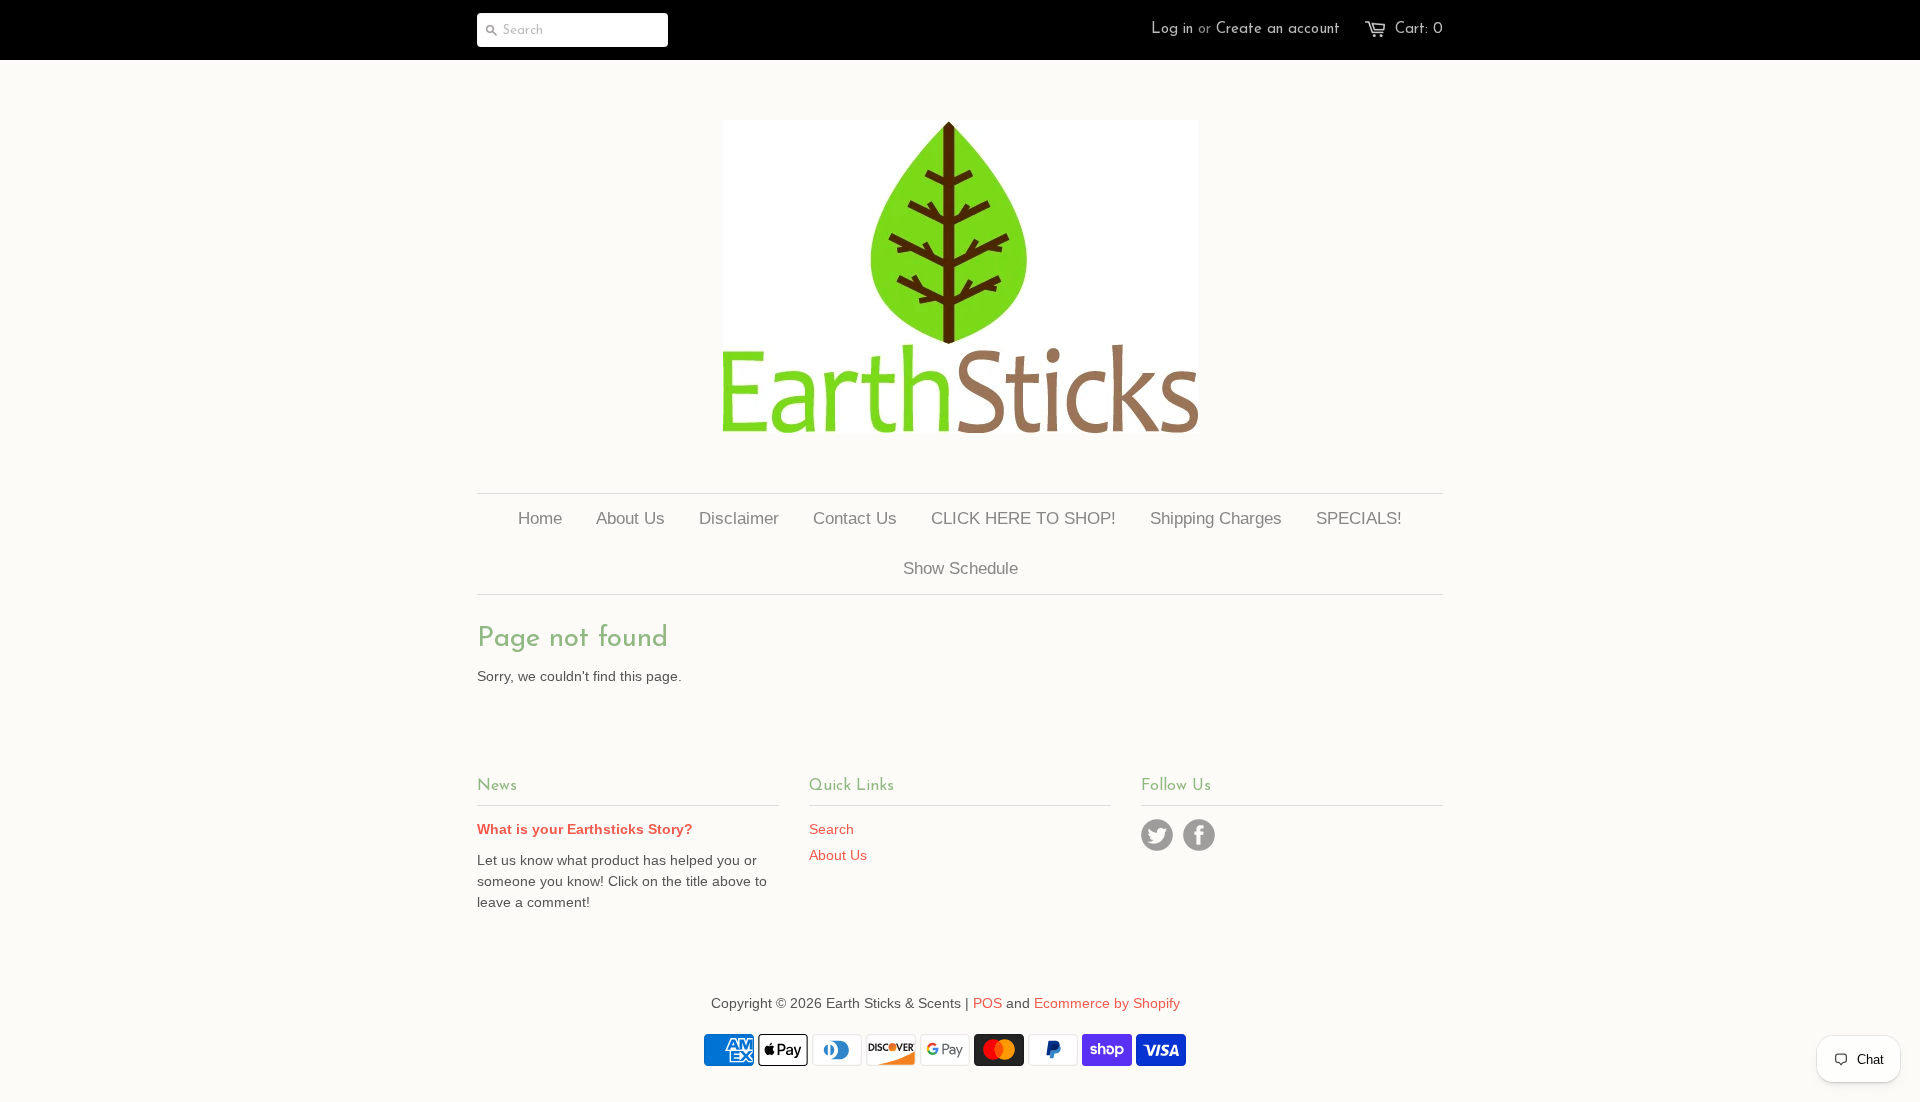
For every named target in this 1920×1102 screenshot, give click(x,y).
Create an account (1278, 29)
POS (987, 1003)
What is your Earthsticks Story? (585, 829)
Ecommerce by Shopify (1107, 1003)
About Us (838, 855)
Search (831, 829)
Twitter (1157, 835)
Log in (1172, 29)
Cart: (1419, 29)
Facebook (1199, 835)
